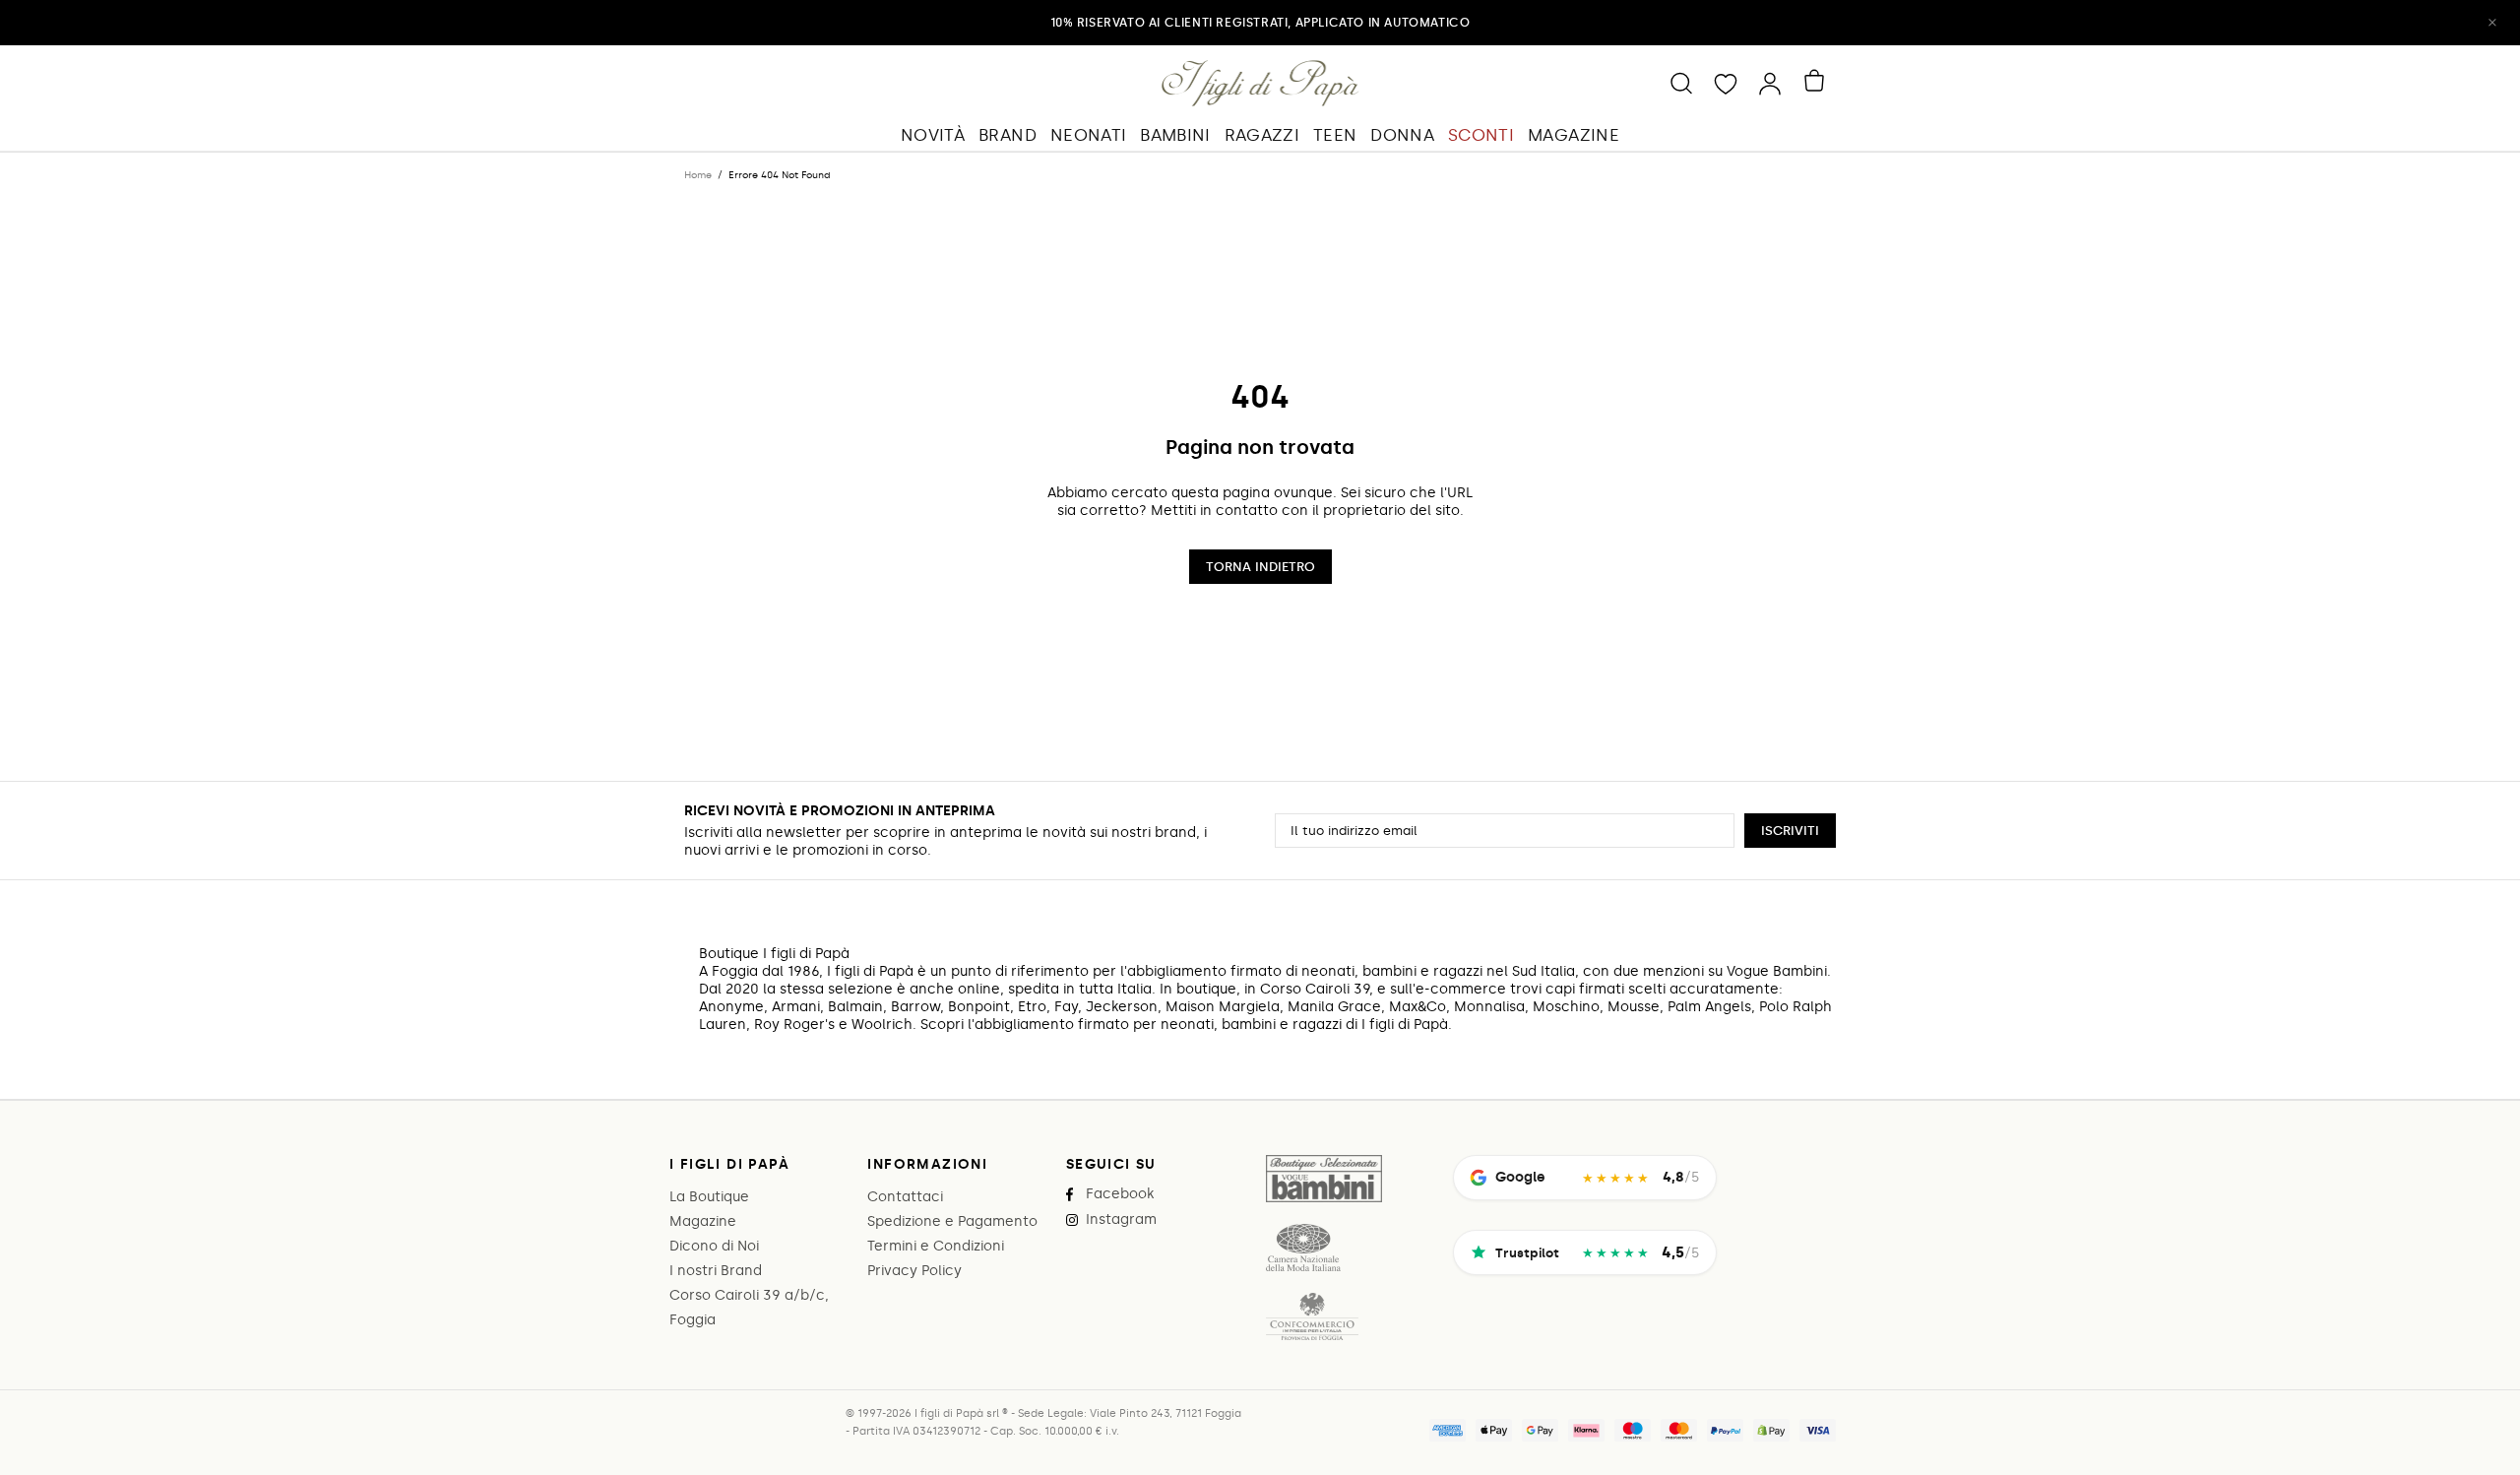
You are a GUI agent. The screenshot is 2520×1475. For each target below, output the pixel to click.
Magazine (703, 1221)
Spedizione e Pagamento (952, 1221)
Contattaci (905, 1197)
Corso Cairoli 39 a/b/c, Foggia (749, 1308)
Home (698, 175)
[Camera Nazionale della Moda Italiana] (1303, 1248)
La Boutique (709, 1197)
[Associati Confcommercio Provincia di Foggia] (1312, 1316)
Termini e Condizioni (936, 1246)
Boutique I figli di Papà (1260, 83)
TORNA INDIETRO (1260, 567)
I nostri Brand (716, 1271)
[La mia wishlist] (1726, 83)
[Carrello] (1818, 81)
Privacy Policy (914, 1271)
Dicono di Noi (714, 1246)
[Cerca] (1681, 83)
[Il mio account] (1770, 83)
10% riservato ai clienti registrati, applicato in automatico (1260, 23)
